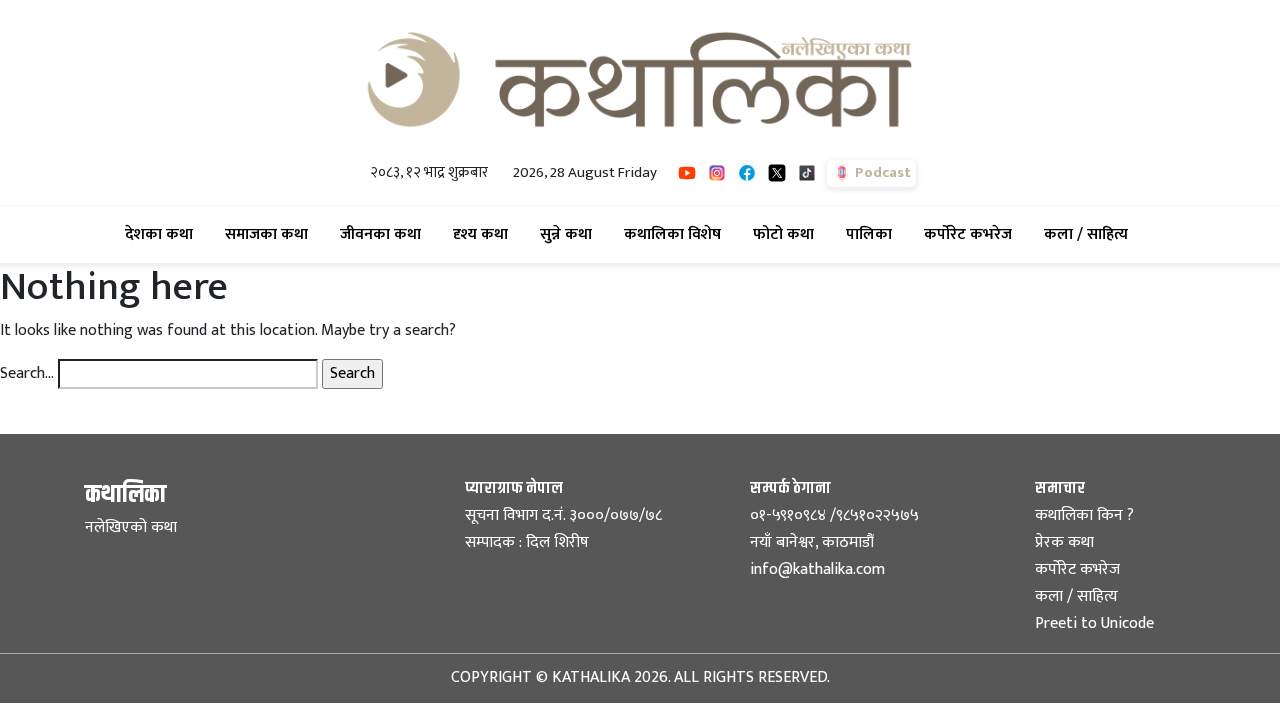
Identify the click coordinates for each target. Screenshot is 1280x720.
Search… (27, 374)
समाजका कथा (270, 234)
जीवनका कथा (384, 234)
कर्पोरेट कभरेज (972, 234)
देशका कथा (163, 234)
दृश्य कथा (484, 234)
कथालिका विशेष (676, 234)
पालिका (873, 234)
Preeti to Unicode (1094, 623)
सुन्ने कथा (570, 234)
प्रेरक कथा (1064, 542)
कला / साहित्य (1090, 234)
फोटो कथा (787, 234)
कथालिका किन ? (1084, 515)
